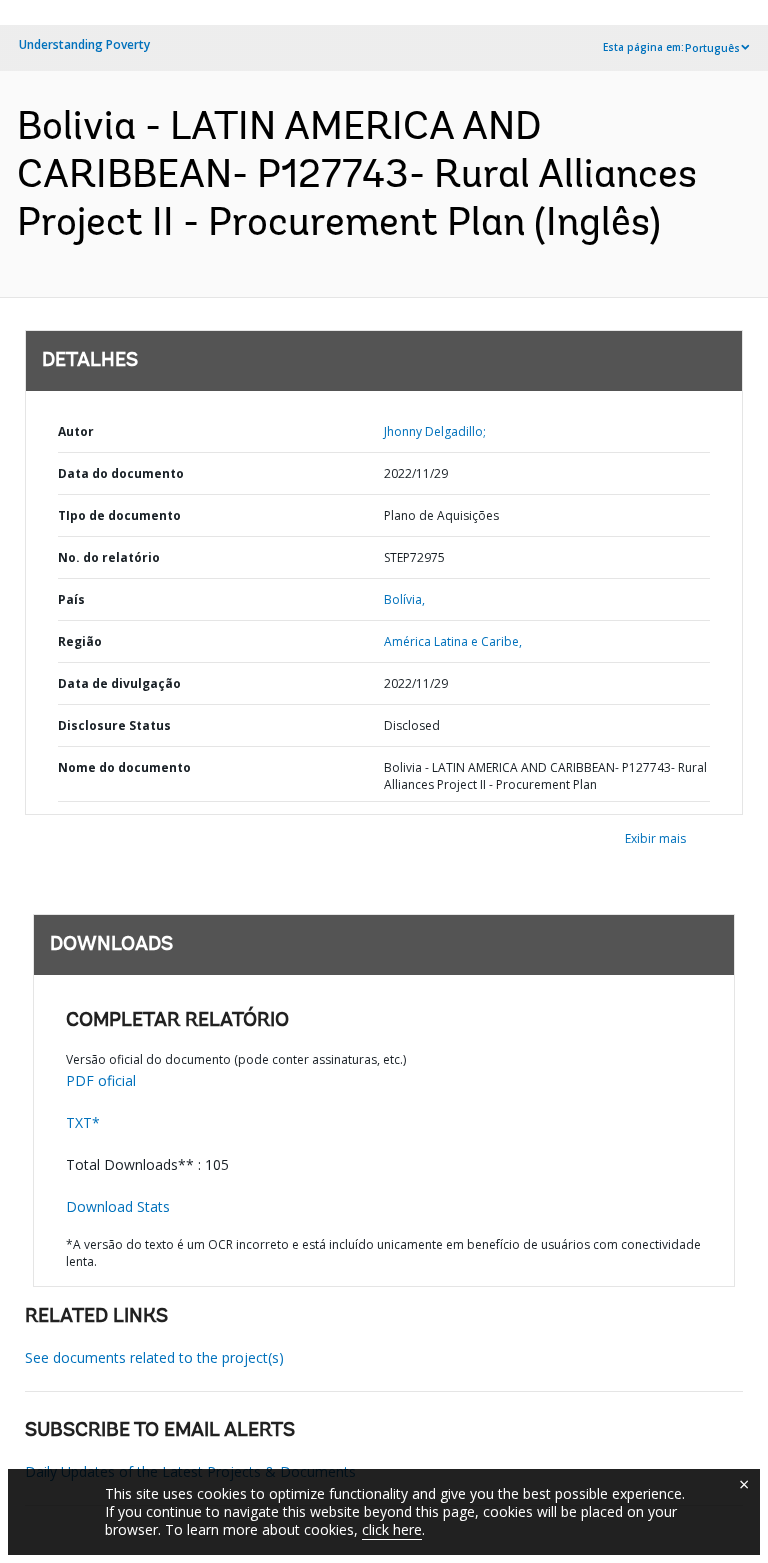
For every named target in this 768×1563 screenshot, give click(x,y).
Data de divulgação (119, 683)
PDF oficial (101, 1080)
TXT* (83, 1122)
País (71, 599)
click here (392, 1529)
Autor (76, 431)
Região (80, 641)
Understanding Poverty (84, 44)
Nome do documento (124, 767)
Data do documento (121, 473)
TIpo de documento (119, 515)
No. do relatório (109, 557)
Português (712, 48)
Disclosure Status (114, 725)
